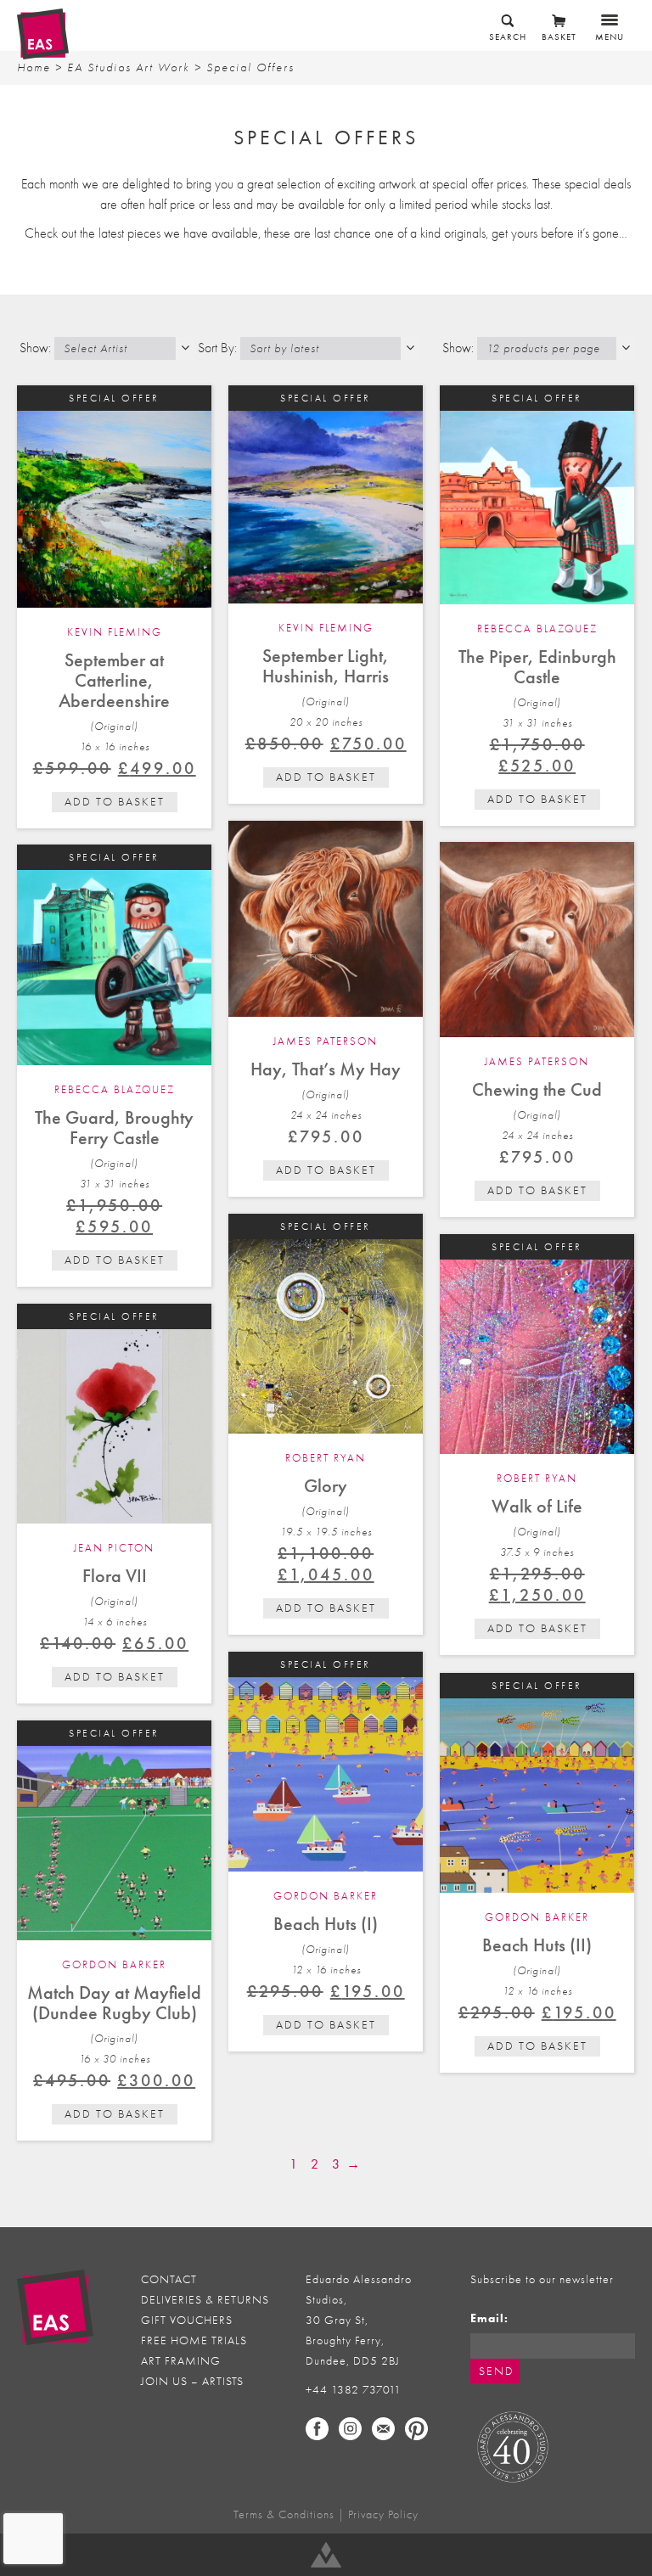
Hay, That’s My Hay (326, 1069)
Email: (489, 2318)
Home (34, 67)
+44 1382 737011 (354, 2390)
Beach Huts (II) (537, 1945)
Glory (326, 1486)
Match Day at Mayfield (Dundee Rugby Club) (114, 2003)
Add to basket (115, 802)
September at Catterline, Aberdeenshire (114, 680)
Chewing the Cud (537, 1089)
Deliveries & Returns (205, 2300)
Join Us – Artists (192, 2381)
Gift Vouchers (187, 2320)
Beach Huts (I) (326, 1924)
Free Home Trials (194, 2340)
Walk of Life (537, 1506)
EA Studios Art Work (129, 67)
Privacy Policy (383, 2514)
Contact (169, 2279)
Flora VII (115, 1576)
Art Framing (181, 2361)
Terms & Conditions (284, 2514)
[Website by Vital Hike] (326, 2555)
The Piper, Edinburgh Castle (537, 667)
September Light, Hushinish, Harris (326, 666)
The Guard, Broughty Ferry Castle (114, 1128)
